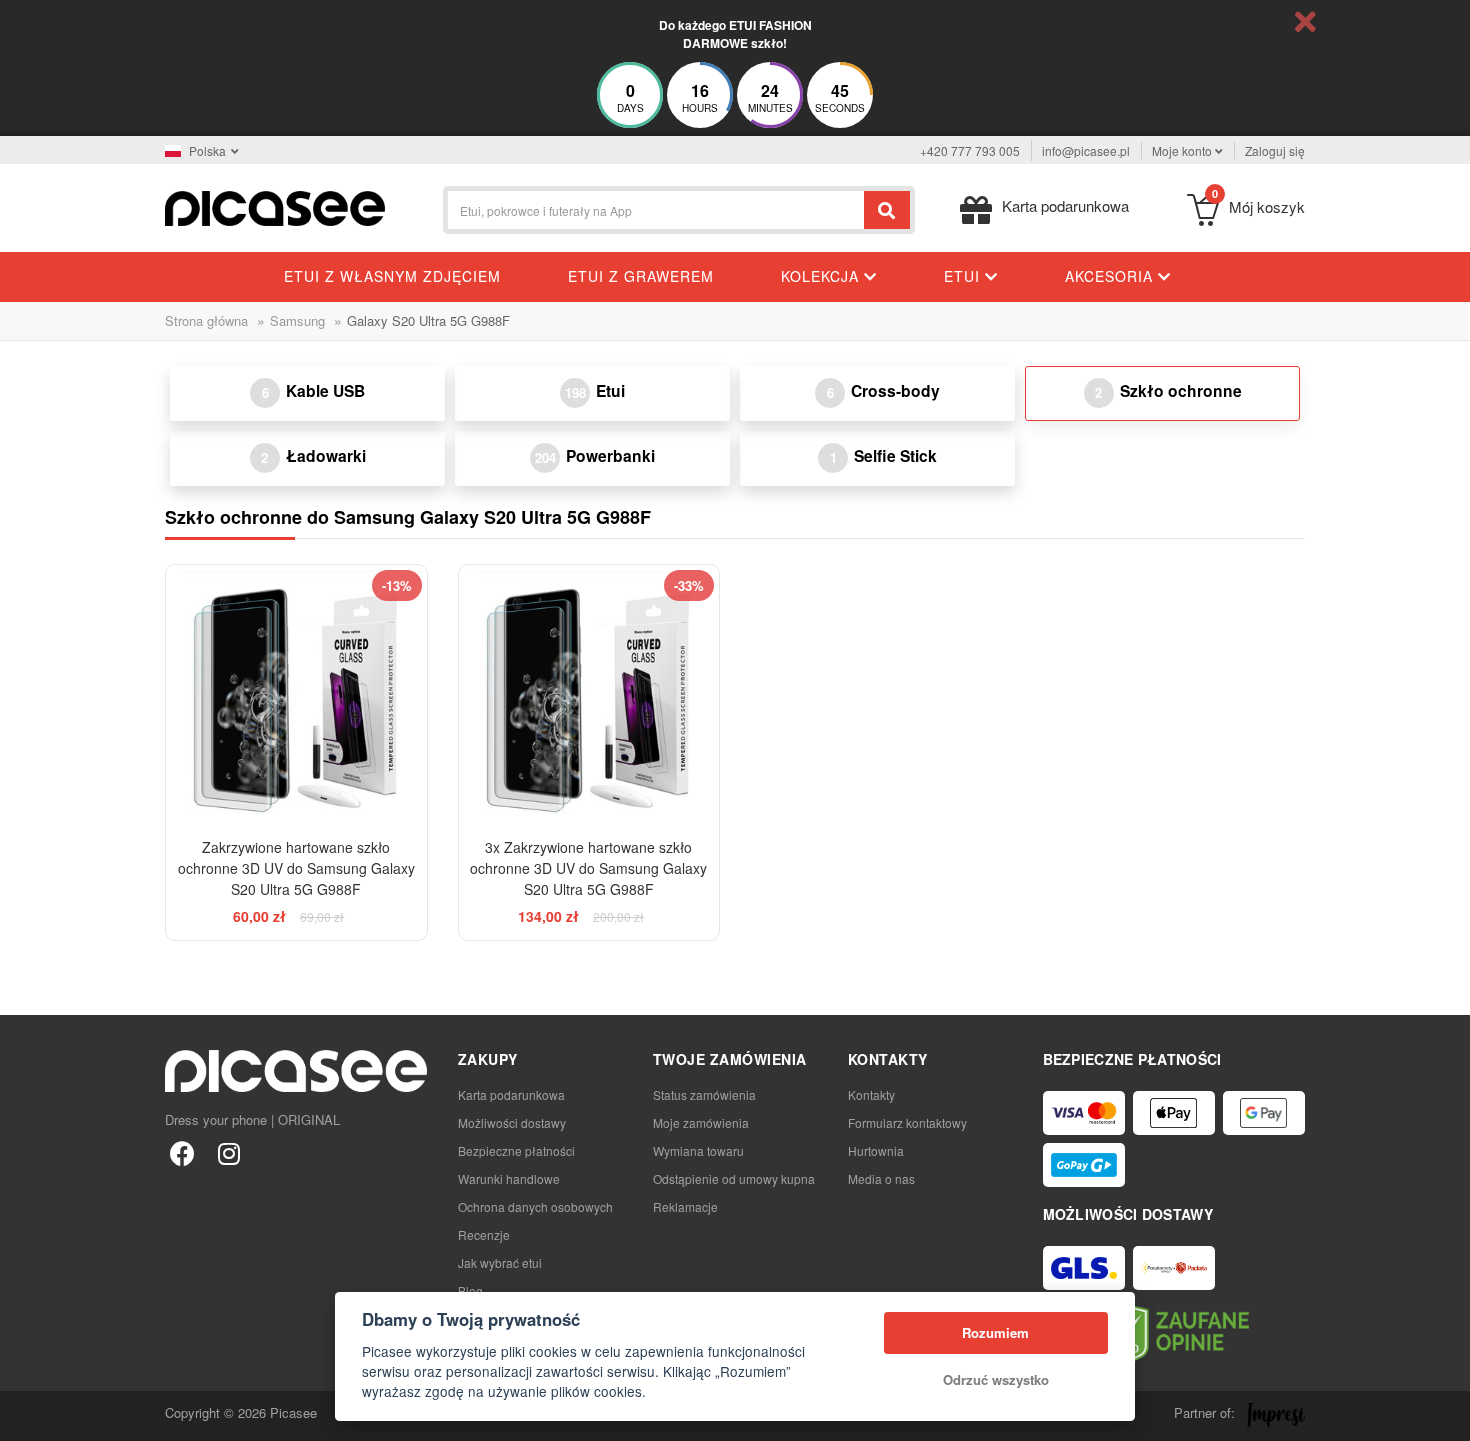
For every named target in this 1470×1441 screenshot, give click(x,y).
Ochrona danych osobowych (535, 1206)
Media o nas (881, 1178)
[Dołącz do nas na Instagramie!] (228, 1152)
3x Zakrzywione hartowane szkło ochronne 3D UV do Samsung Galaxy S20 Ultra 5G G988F (588, 868)
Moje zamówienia (701, 1122)
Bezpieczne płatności (516, 1150)
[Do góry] (26, 1415)
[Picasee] (275, 206)
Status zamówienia (704, 1094)
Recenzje (484, 1234)
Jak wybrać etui (500, 1262)
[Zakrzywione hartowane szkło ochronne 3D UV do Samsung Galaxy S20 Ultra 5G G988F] (296, 695)
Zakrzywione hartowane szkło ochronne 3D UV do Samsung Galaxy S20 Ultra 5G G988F (296, 868)
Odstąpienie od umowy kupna (734, 1178)
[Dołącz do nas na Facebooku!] (182, 1152)
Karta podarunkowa (511, 1094)
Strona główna (206, 320)
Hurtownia (876, 1150)
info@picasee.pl (1086, 150)
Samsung (297, 320)
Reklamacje (685, 1206)
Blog (470, 1290)
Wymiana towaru (698, 1150)
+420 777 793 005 (970, 150)
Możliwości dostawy (512, 1122)
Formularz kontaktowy (907, 1122)
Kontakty (871, 1094)
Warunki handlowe (509, 1178)
